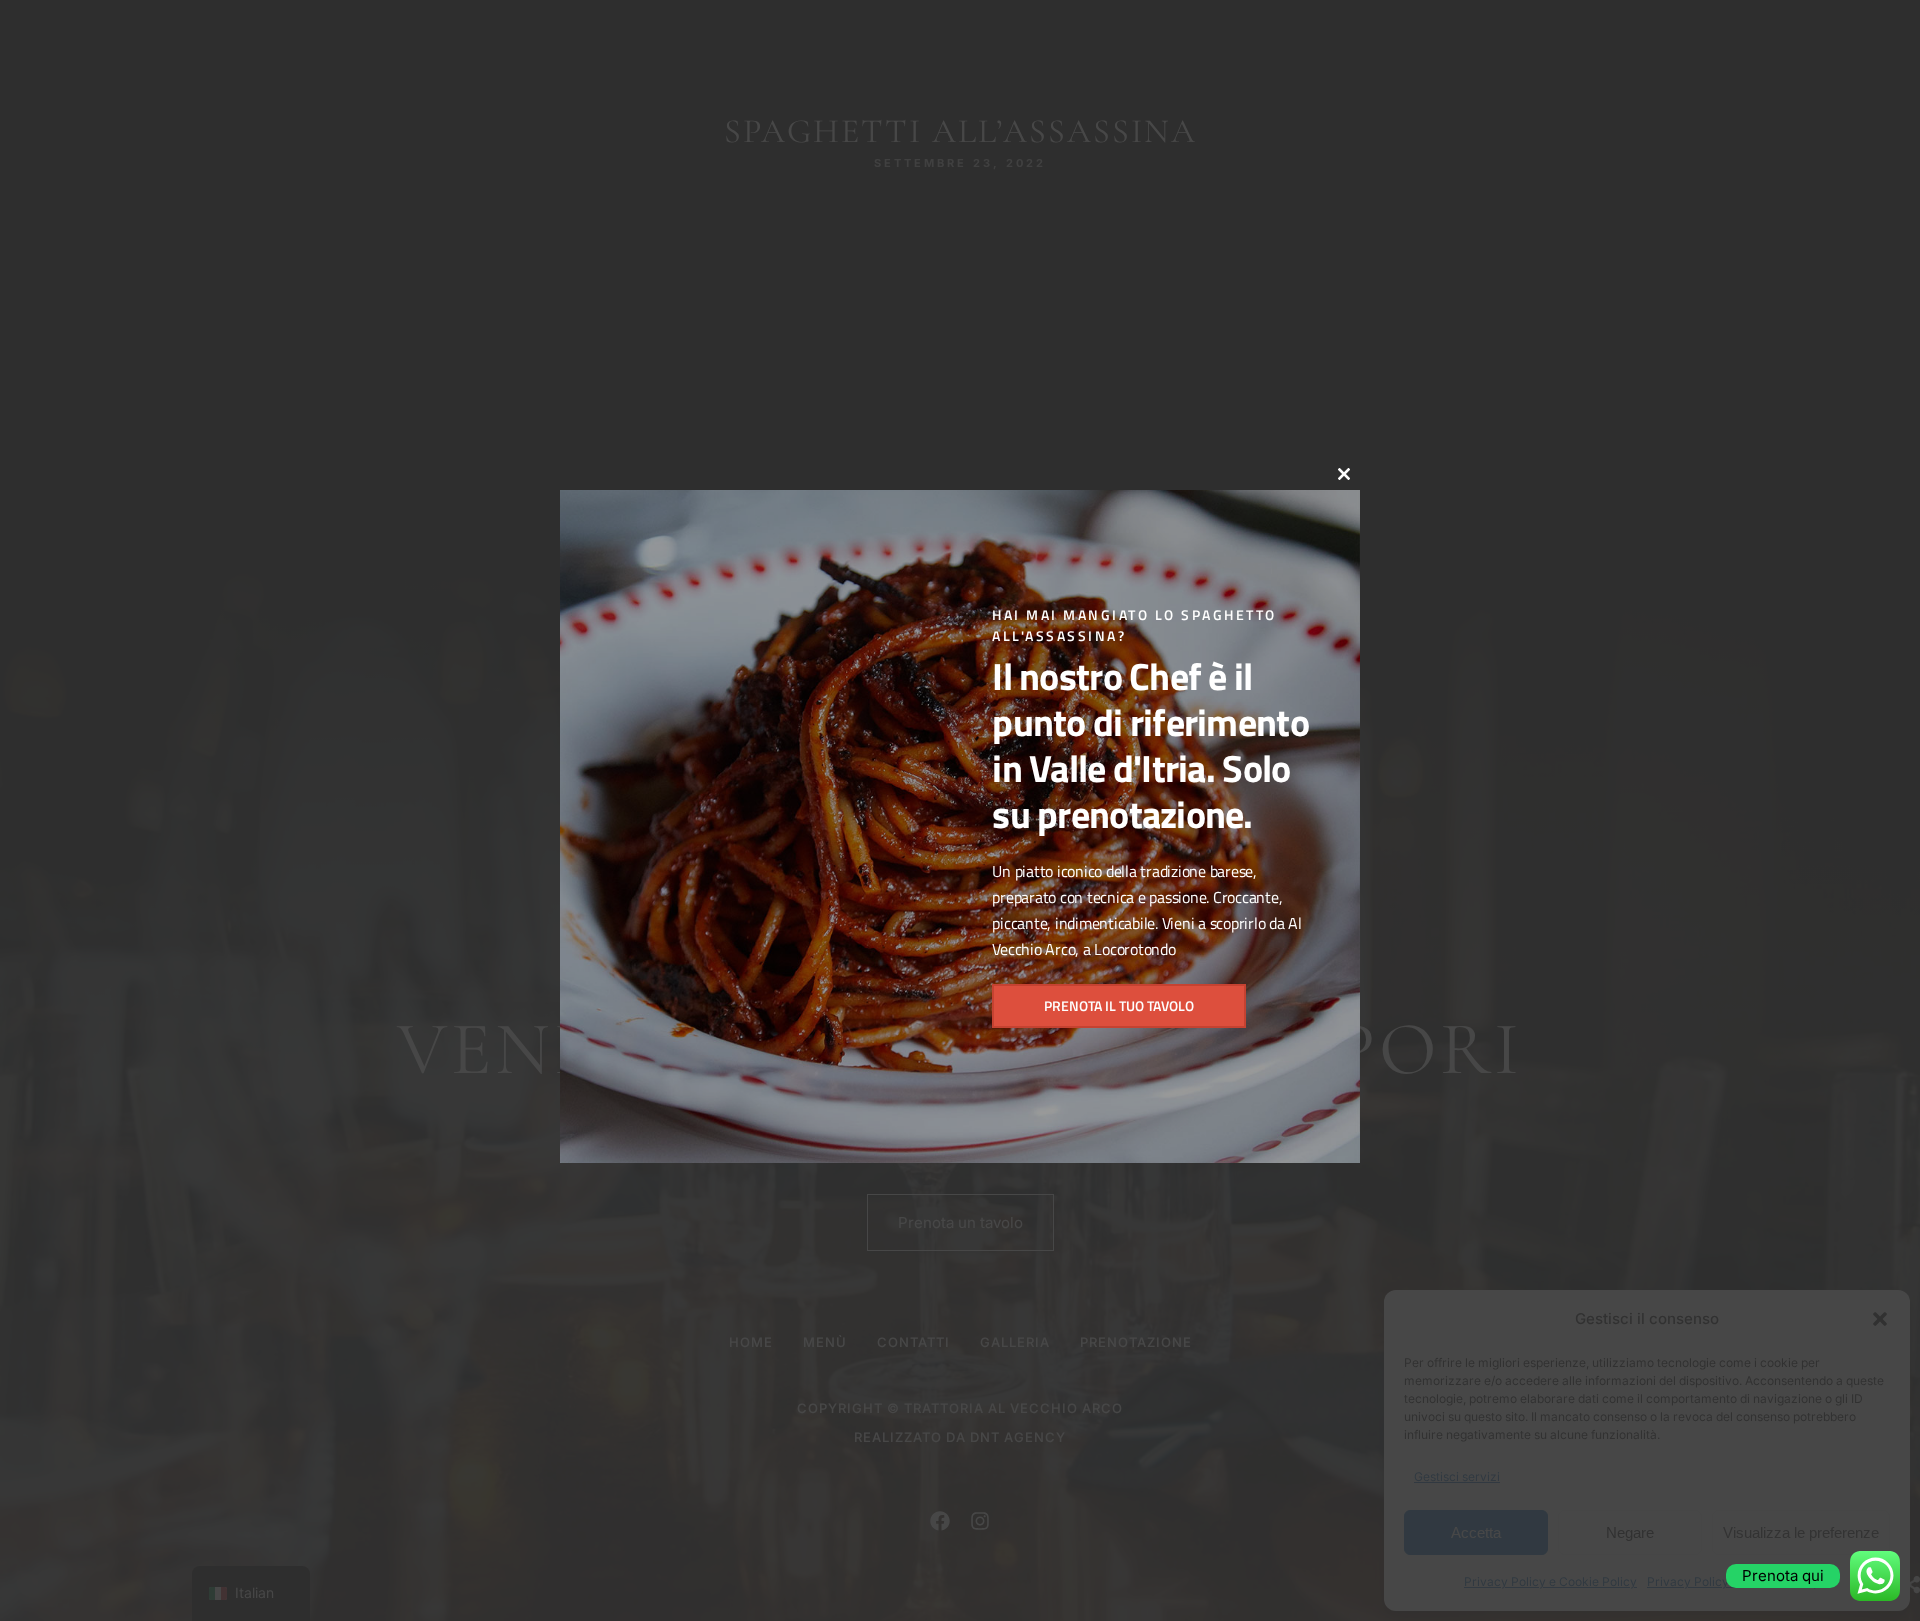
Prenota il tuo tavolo (1119, 1005)
